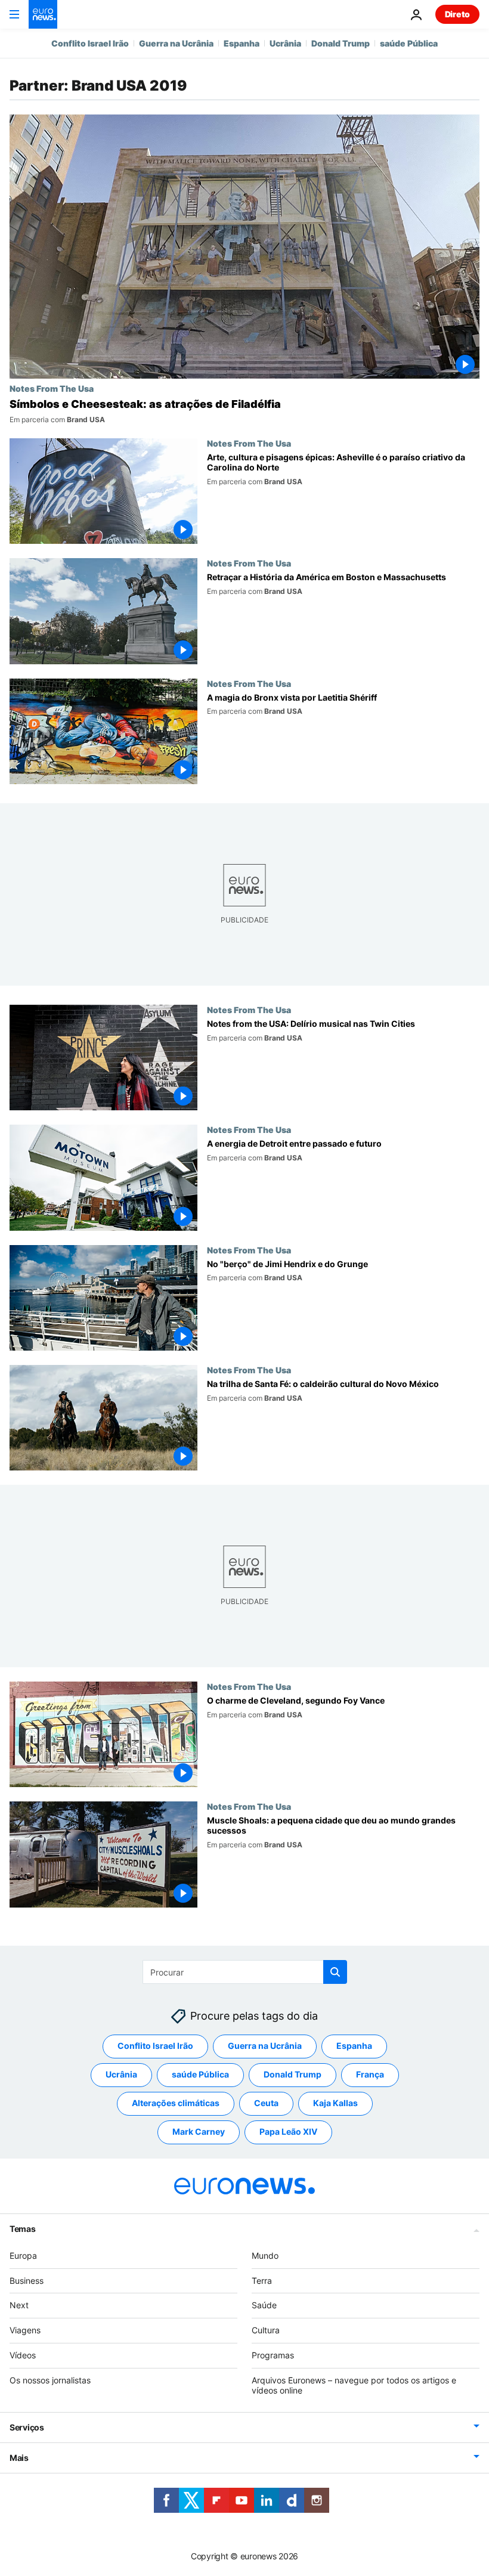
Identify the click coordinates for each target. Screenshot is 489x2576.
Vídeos (23, 2355)
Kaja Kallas (335, 2103)
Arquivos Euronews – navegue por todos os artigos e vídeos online (354, 2385)
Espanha (242, 43)
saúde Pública (409, 43)
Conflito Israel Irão (90, 43)
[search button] (335, 1972)
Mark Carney (199, 2131)
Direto (457, 14)
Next (19, 2305)
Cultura (266, 2330)
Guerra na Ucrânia (176, 43)
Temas (23, 2228)
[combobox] (245, 1972)
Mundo (265, 2255)
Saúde (264, 2305)
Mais (19, 2458)
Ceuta (266, 2103)
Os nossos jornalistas (50, 2380)
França (370, 2074)
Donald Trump (341, 43)
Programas (273, 2355)
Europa (23, 2255)
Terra (262, 2280)
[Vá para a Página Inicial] (43, 14)
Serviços (27, 2427)
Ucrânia (285, 43)
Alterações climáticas (176, 2103)
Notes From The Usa (52, 388)
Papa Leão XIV (288, 2131)
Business (27, 2280)
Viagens (25, 2330)
